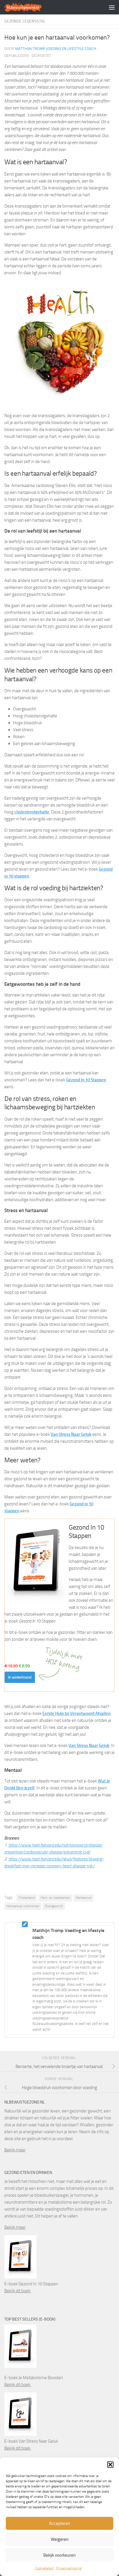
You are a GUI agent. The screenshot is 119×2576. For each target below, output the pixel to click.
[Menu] (112, 7)
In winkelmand (20, 1677)
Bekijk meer (15, 2150)
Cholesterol (27, 1898)
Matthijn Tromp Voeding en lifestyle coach (56, 49)
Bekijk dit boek (18, 2291)
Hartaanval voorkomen (23, 1906)
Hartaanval (84, 1898)
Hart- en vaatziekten (55, 1898)
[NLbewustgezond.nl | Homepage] (29, 7)
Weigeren (60, 2539)
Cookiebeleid (44, 2568)
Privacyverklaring (69, 2568)
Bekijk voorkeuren (59, 2555)
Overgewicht (54, 1906)
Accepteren (60, 2523)
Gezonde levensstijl (25, 21)
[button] (110, 2465)
